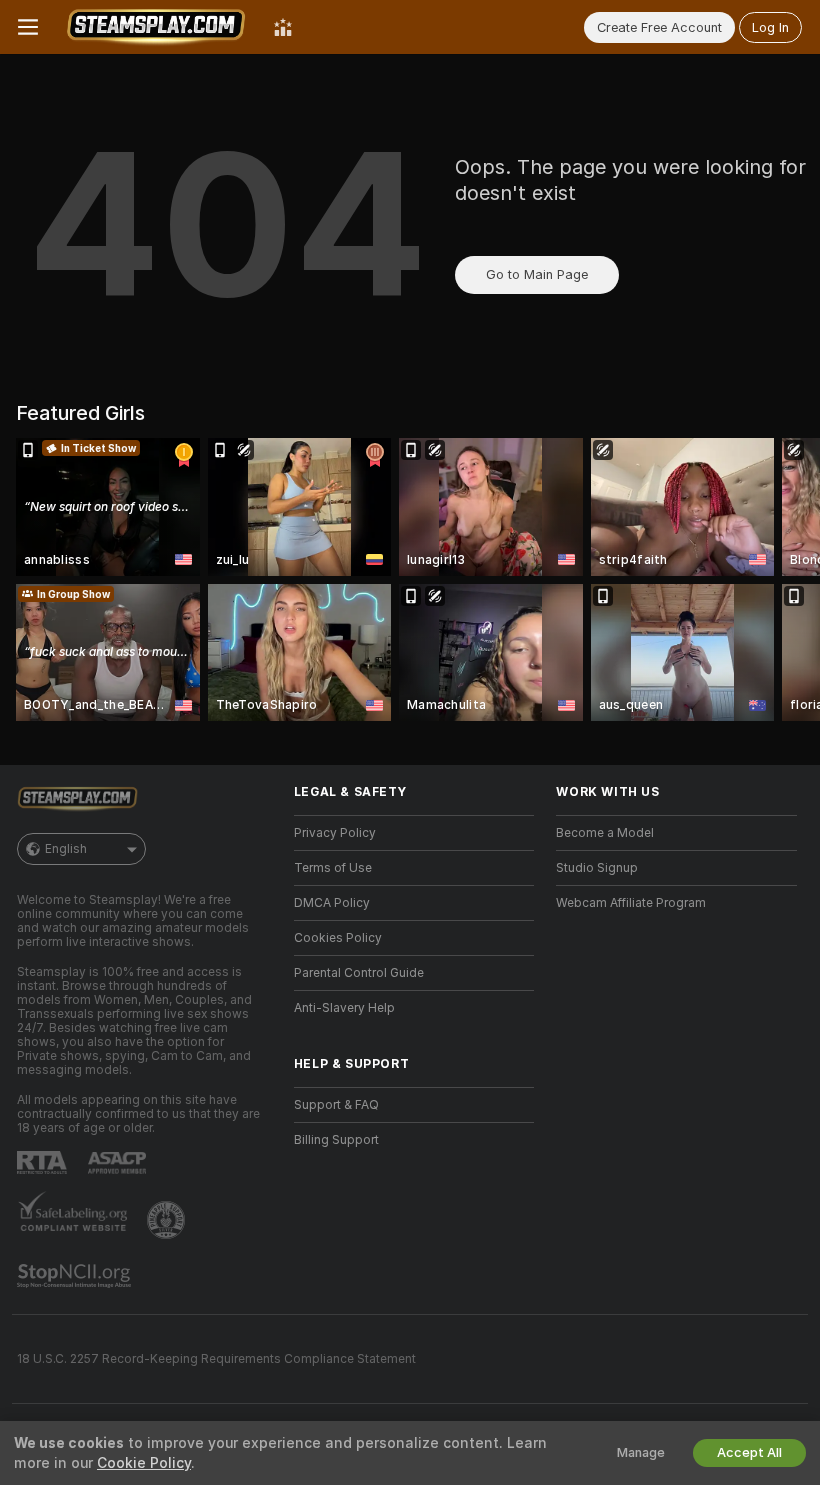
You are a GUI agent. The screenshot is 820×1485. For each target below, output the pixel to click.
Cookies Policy (338, 938)
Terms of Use (333, 868)
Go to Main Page (537, 274)
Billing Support (336, 1140)
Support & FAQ (336, 1105)
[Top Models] (283, 27)
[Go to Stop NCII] (76, 1276)
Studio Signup (597, 868)
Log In (770, 27)
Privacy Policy (335, 833)
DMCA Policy (332, 903)
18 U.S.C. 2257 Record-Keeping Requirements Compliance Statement (216, 1359)
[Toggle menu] (28, 27)
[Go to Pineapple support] (168, 1220)
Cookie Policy (144, 1463)
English (66, 849)
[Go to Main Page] (156, 27)
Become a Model (605, 833)
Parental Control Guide (359, 973)
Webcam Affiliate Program (631, 903)
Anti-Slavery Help (344, 1008)
